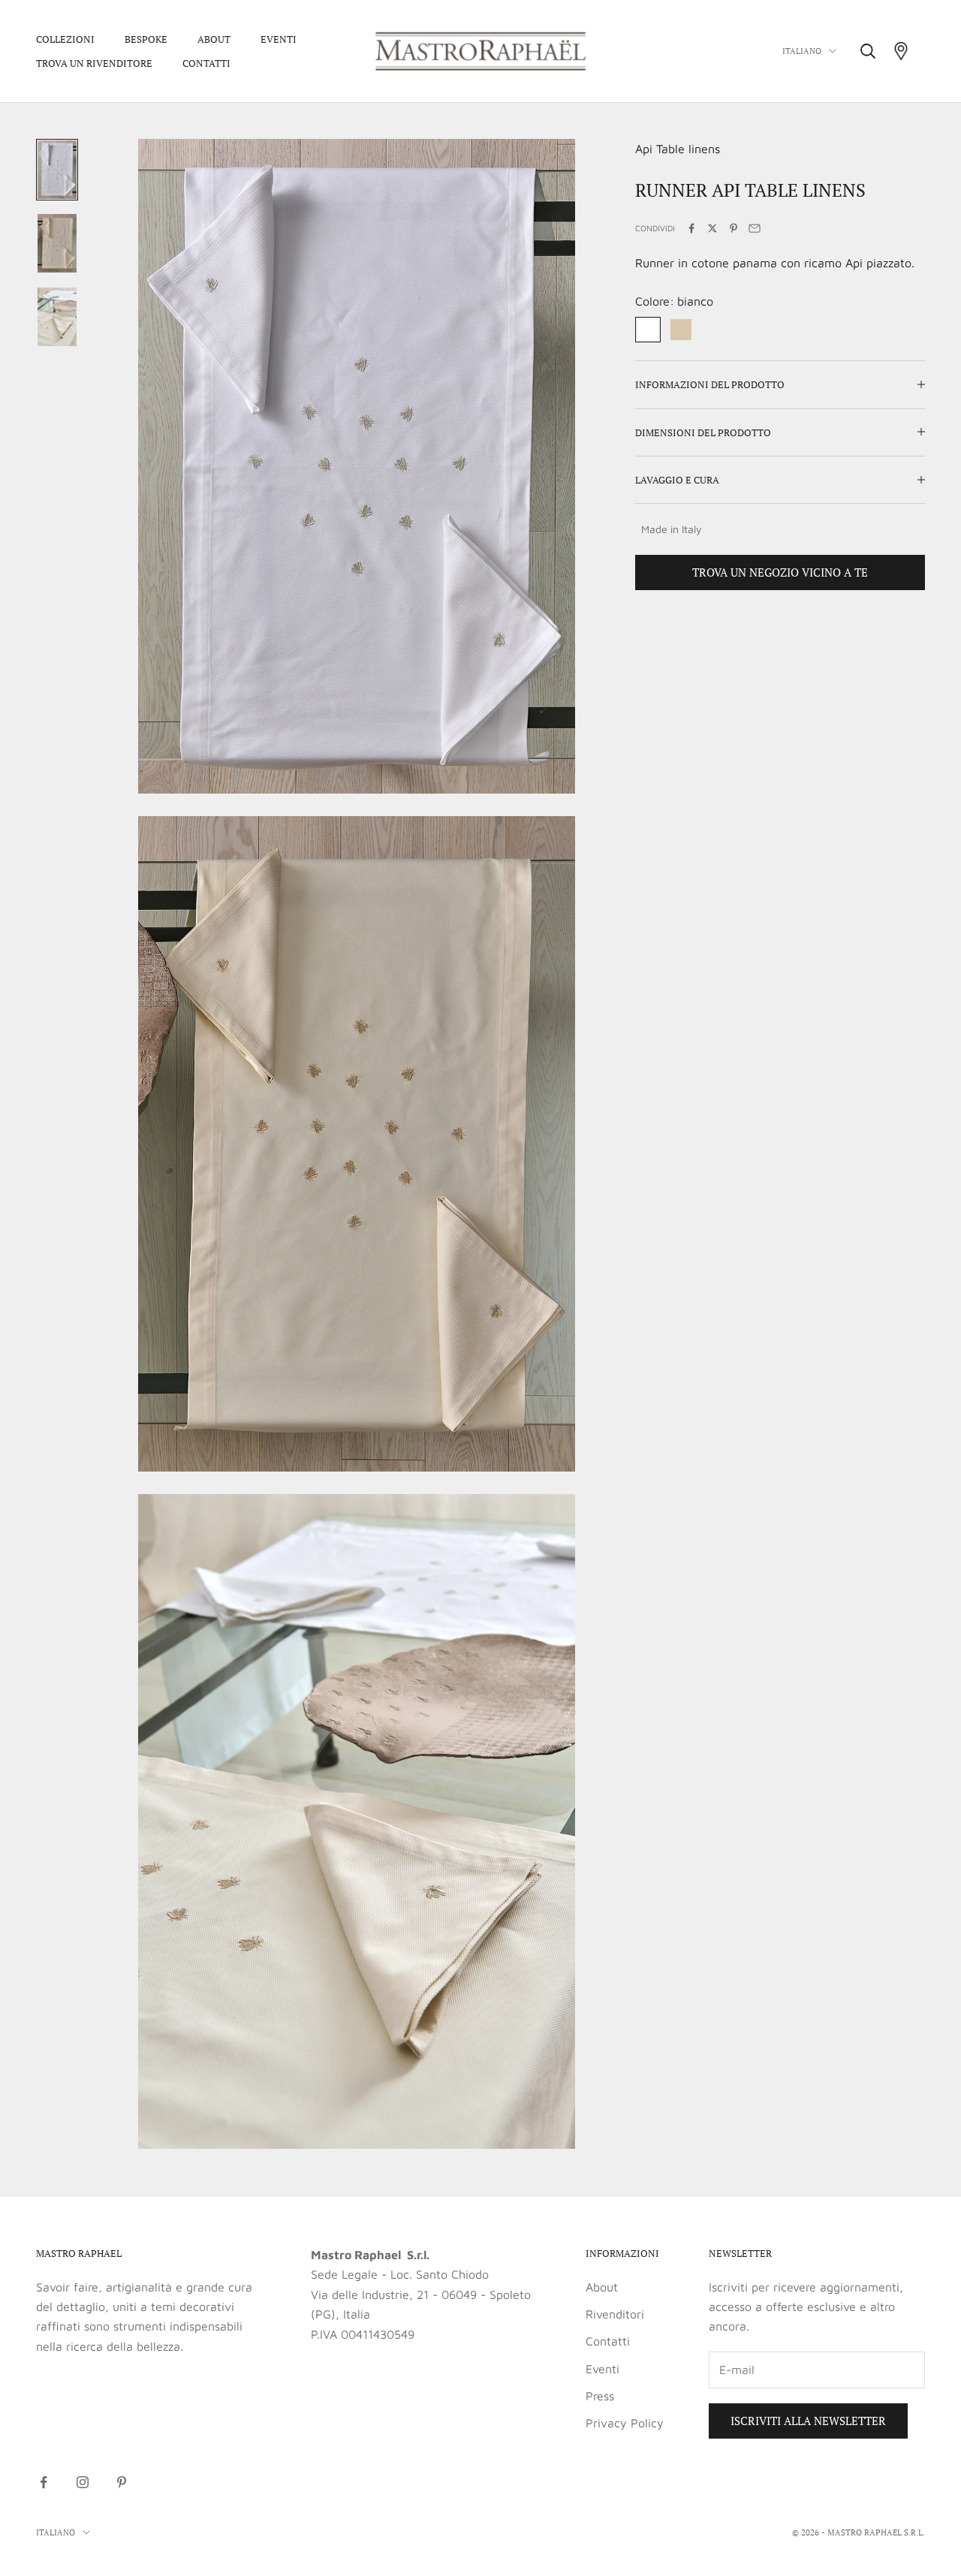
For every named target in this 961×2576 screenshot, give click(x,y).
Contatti (206, 63)
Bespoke (146, 39)
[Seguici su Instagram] (83, 2482)
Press (600, 2396)
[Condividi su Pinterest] (734, 228)
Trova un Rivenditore (94, 63)
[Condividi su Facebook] (691, 228)
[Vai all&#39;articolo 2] (57, 243)
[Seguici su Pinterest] (122, 2482)
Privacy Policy (625, 2423)
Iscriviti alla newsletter (808, 2421)
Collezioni (65, 39)
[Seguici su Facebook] (44, 2482)
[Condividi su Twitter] (712, 228)
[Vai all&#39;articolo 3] (57, 317)
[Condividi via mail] (755, 228)
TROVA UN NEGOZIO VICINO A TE (780, 572)
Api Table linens (678, 149)
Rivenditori (615, 2314)
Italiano (802, 51)
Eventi (279, 39)
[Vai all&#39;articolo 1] (57, 170)
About (214, 39)
